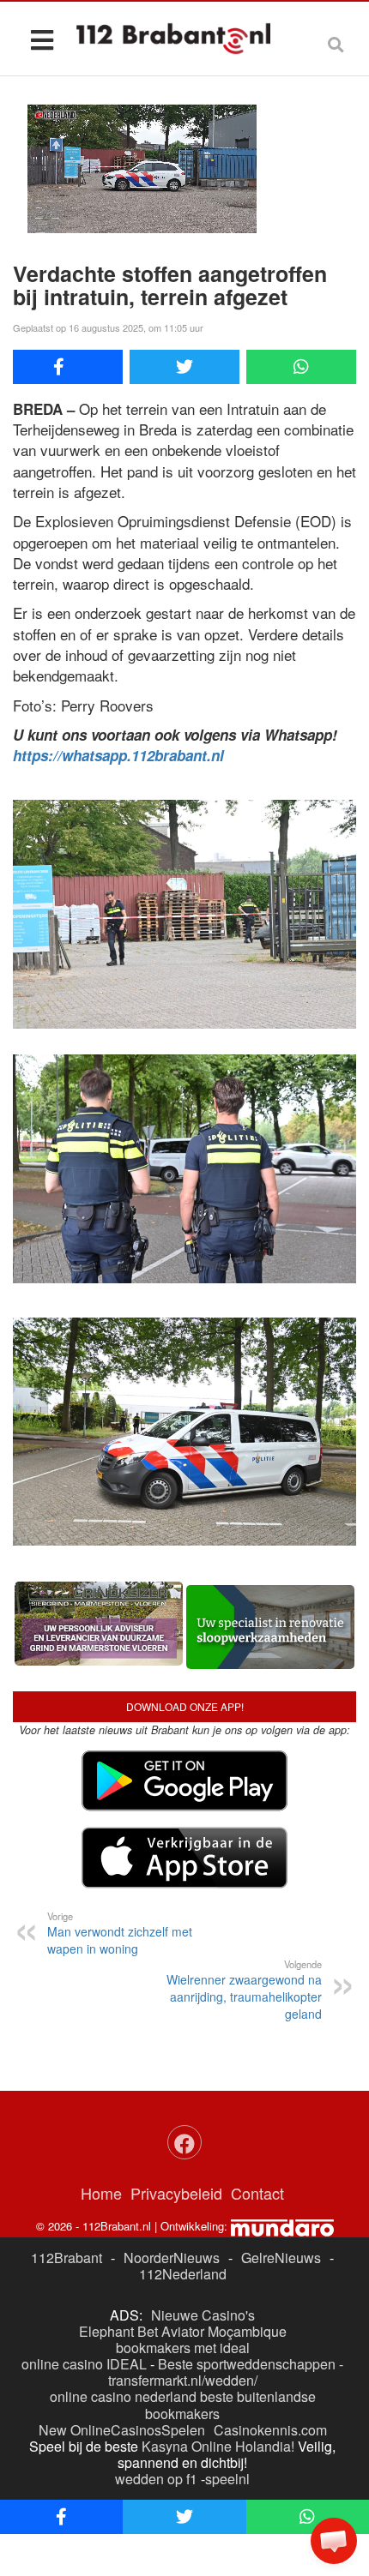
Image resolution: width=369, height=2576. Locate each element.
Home (101, 2193)
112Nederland (183, 2274)
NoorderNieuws (172, 2258)
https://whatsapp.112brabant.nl (118, 755)
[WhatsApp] (301, 367)
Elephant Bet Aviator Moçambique (183, 2331)
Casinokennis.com (270, 2430)
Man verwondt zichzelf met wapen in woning (120, 1933)
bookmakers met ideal (183, 2348)
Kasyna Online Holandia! (218, 2446)
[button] (334, 2541)
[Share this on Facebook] (68, 367)
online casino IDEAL (84, 2364)
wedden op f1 (156, 2479)
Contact (257, 2193)
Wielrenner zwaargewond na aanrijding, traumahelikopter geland (244, 1990)
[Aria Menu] (42, 39)
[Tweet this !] (184, 367)
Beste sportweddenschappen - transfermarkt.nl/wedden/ (226, 2372)
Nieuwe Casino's (203, 2315)
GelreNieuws (281, 2258)
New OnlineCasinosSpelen (122, 2430)
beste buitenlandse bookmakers (230, 2405)
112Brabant (67, 2258)
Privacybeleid (176, 2193)
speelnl (227, 2479)
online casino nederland (123, 2396)
